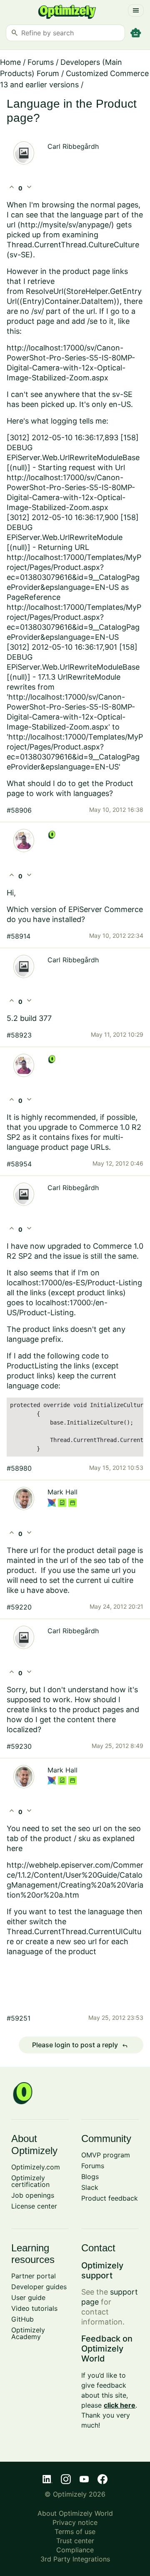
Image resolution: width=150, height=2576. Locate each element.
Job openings (33, 2195)
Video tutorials (34, 2308)
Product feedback (110, 2198)
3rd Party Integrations (75, 2559)
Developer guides (39, 2287)
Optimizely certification (30, 2181)
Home (10, 62)
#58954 (19, 1164)
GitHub (22, 2319)
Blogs (90, 2177)
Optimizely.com (36, 2167)
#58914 (19, 936)
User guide (28, 2297)
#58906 (19, 810)
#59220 (19, 1607)
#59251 (19, 2018)
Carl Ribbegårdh (73, 146)
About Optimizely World (75, 2513)
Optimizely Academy (28, 2333)
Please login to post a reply (80, 2045)
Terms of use (75, 2532)
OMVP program (106, 2155)
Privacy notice (75, 2522)
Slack (90, 2187)
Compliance (75, 2550)
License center (34, 2206)
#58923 (19, 1035)
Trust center (75, 2541)
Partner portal (34, 2276)
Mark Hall (62, 1492)
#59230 (19, 1746)
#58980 (19, 1468)
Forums (41, 62)
